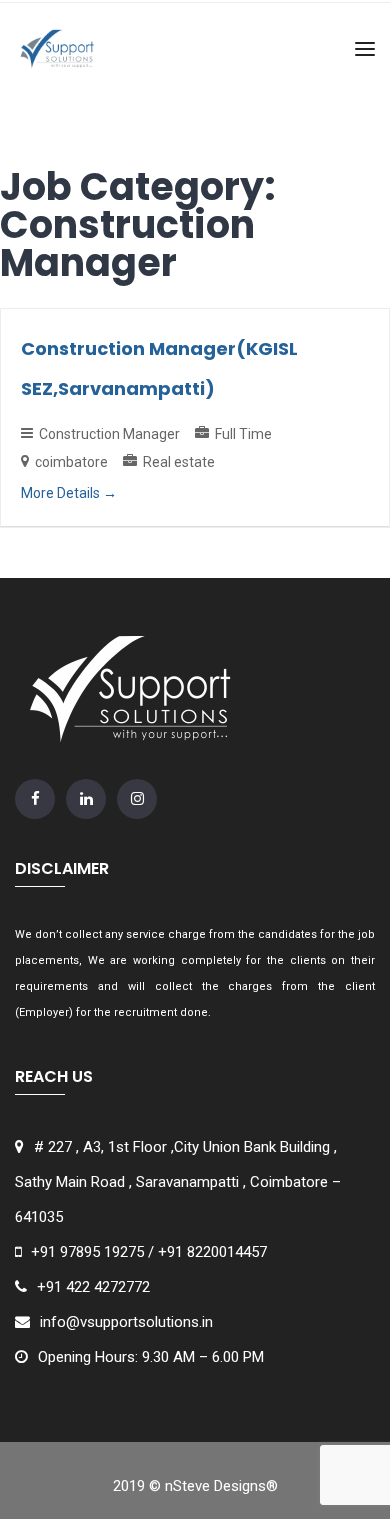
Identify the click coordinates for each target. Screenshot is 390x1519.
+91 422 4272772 (93, 1287)
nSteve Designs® (221, 1486)
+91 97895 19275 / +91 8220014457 (149, 1252)
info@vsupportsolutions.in (126, 1322)
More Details (62, 493)
